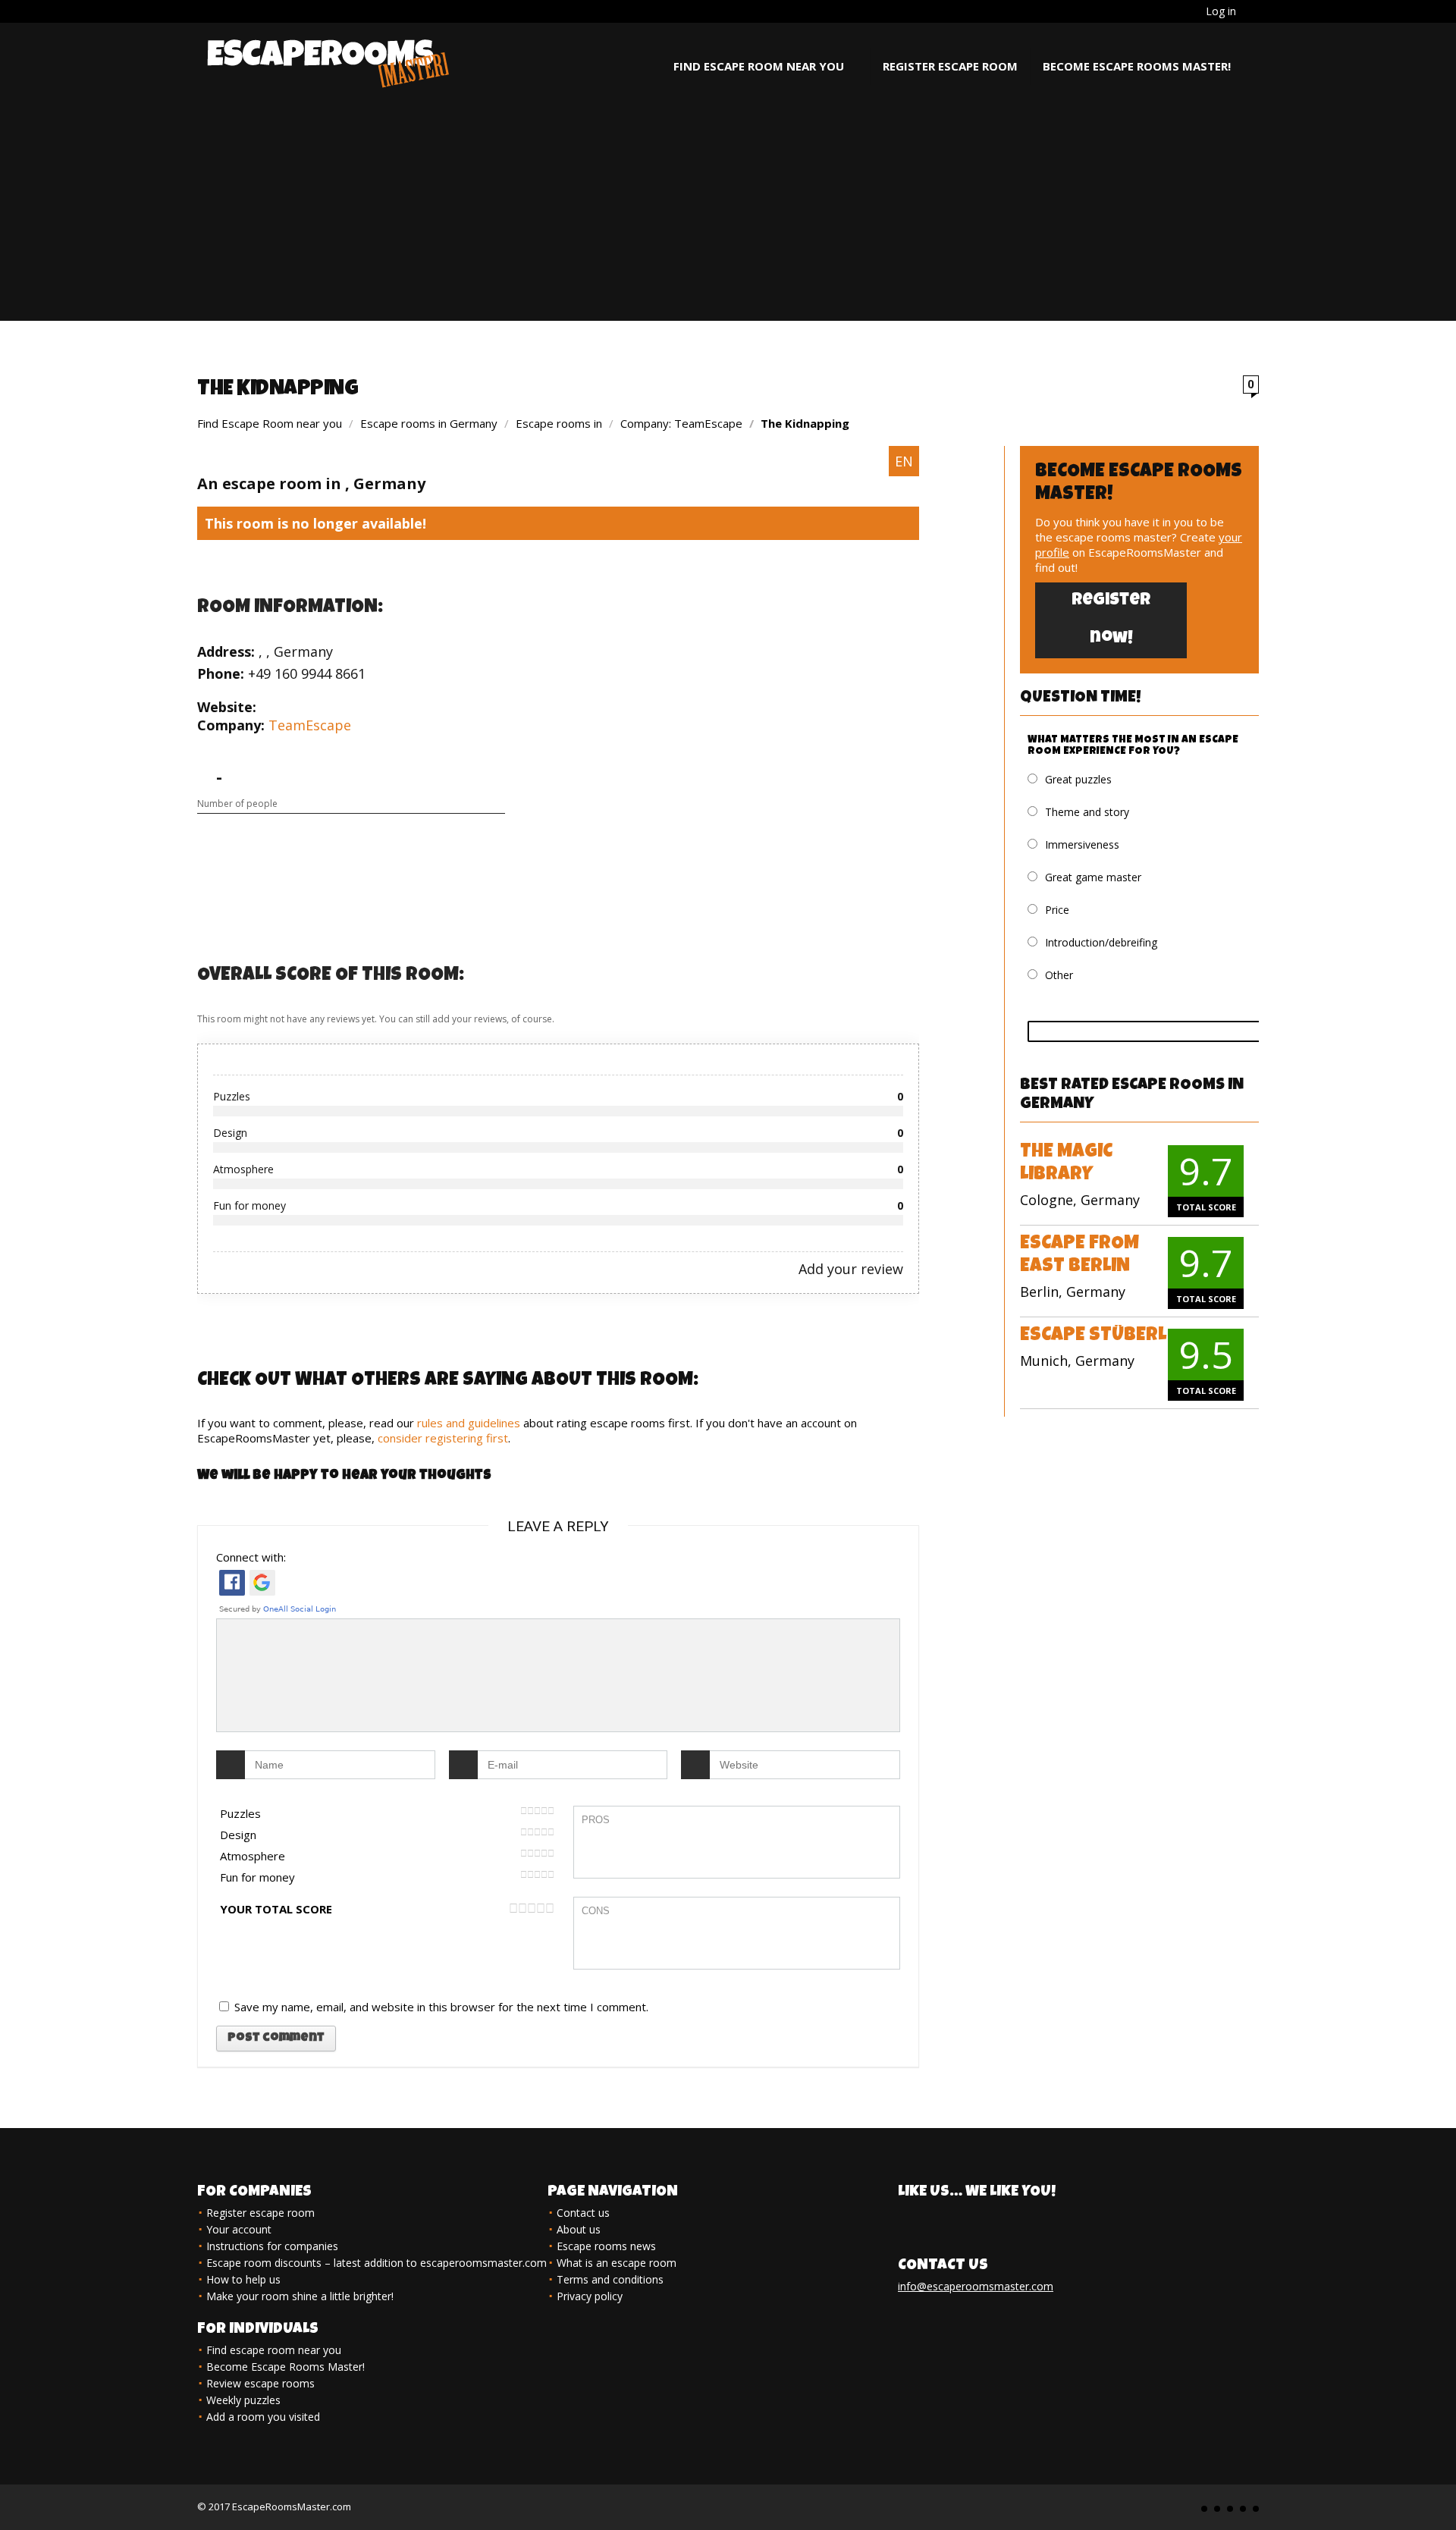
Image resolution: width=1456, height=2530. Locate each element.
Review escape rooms (260, 2383)
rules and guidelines (469, 1423)
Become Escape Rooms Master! (1137, 66)
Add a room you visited (263, 2417)
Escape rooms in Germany (429, 423)
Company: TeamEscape (681, 423)
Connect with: (251, 1557)
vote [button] (1157, 1031)
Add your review (851, 1269)
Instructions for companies (272, 2246)
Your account (239, 2229)
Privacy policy (590, 2296)
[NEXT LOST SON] (1441, 2492)
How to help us (243, 2279)
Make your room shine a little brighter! (300, 2296)
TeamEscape (310, 725)
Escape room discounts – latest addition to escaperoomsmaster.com (377, 2263)
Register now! (1111, 620)
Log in (1221, 11)
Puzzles (240, 1813)
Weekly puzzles (243, 2400)
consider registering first (443, 1438)
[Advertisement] (728, 215)
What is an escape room (617, 2263)
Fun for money (257, 1877)
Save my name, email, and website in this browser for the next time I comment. (441, 2007)
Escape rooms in (560, 423)
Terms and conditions (610, 2279)
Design (238, 1835)
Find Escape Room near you (270, 423)
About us (579, 2229)
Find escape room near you (759, 66)
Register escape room (950, 66)
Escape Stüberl (1093, 1336)
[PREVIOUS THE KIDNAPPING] (15, 2492)
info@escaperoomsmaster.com (976, 2286)
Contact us (583, 2213)
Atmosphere (253, 1856)
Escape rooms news (606, 2246)
